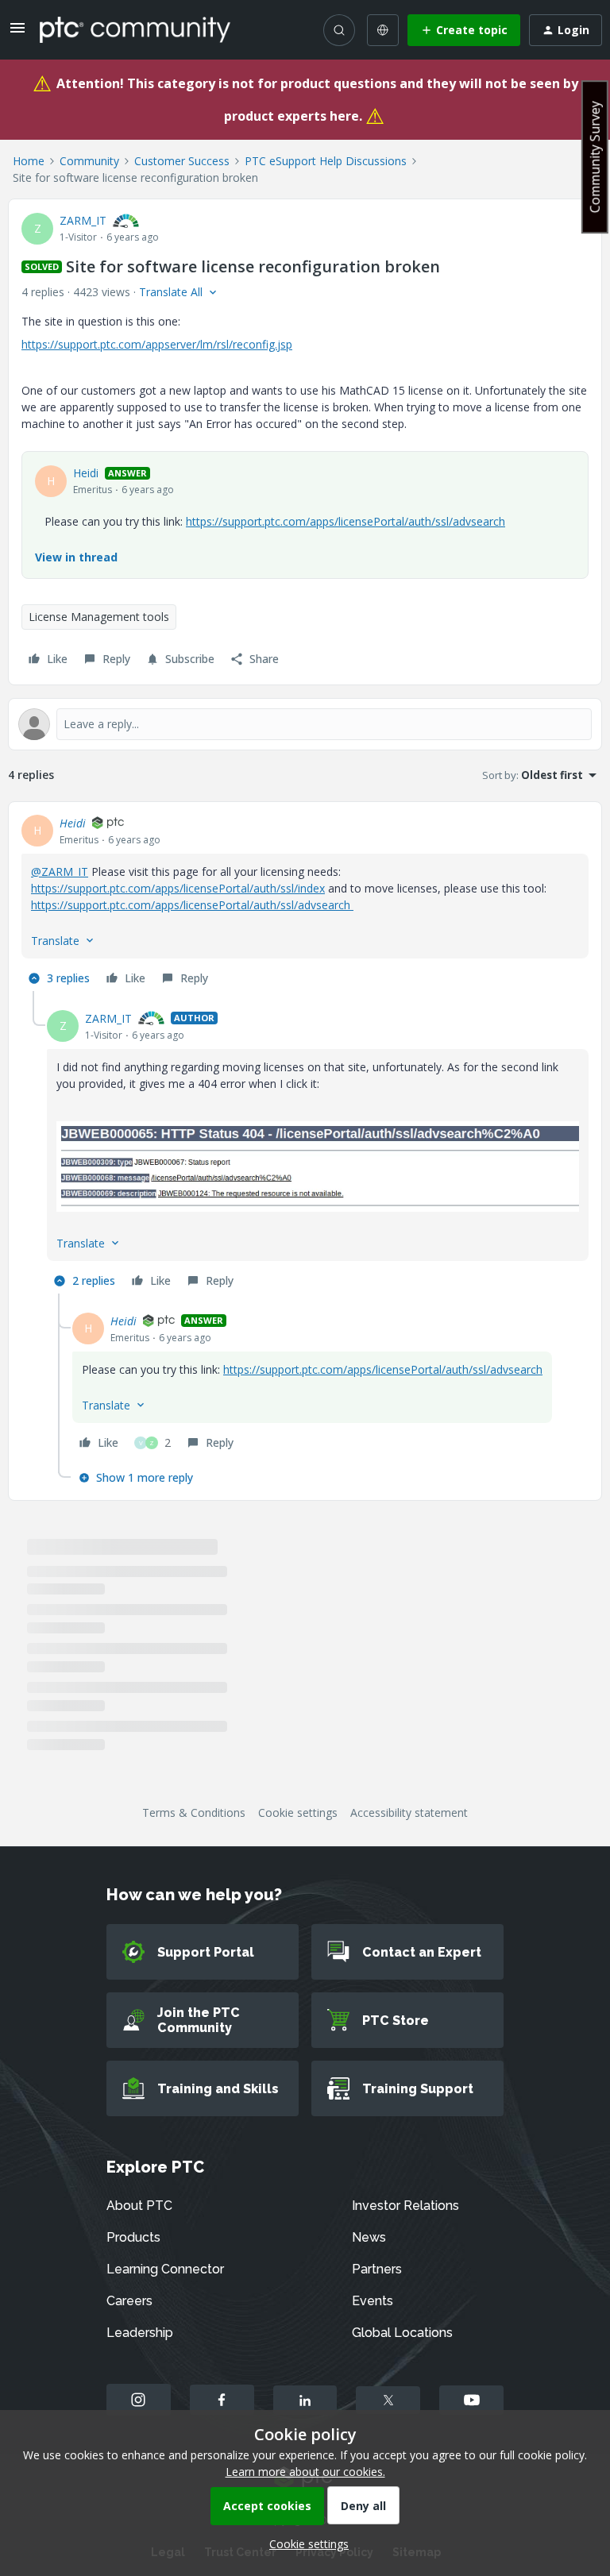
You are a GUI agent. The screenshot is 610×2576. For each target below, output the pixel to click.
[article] (305, 903)
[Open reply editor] (305, 724)
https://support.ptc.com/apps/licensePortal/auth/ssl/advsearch (346, 521)
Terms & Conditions (194, 1812)
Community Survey (595, 157)
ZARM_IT (83, 220)
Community (89, 161)
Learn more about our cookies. (305, 2472)
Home (29, 161)
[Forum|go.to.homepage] (135, 29)
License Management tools (99, 617)
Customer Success (182, 161)
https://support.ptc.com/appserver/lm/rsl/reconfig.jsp (157, 344)
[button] (17, 33)
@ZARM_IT (60, 872)
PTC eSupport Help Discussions (326, 161)
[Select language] (383, 30)
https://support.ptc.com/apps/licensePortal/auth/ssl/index (178, 888)
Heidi (86, 473)
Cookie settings (298, 1812)
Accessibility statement (409, 1812)
